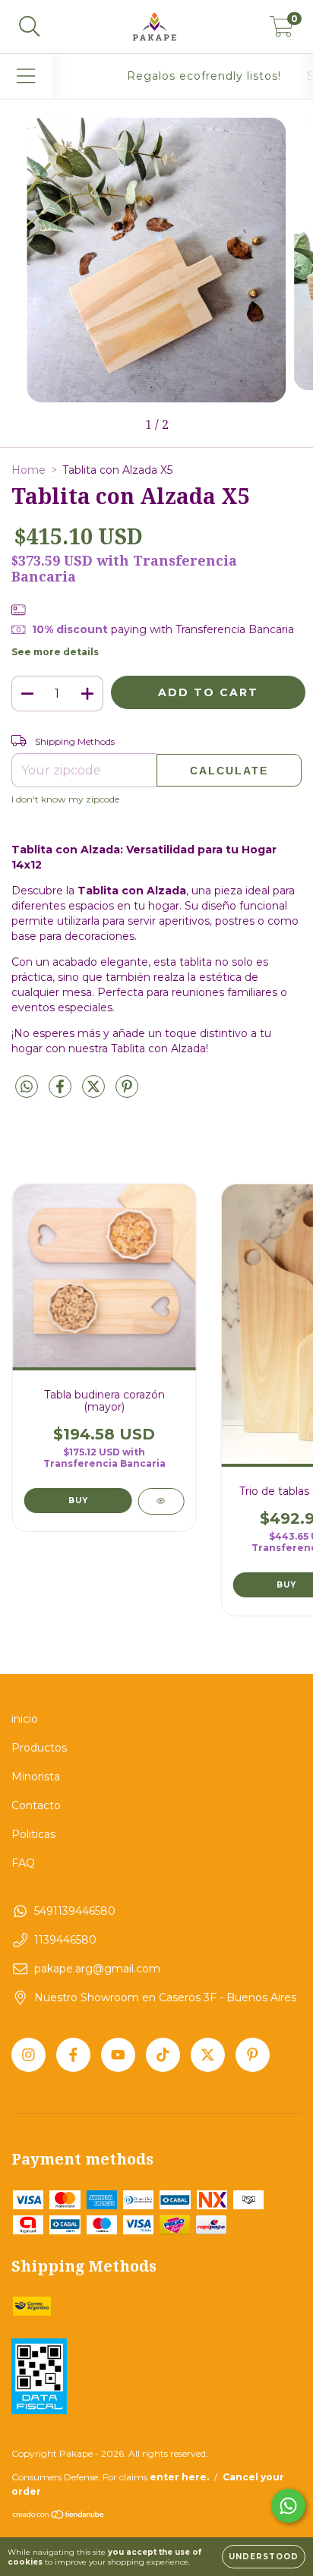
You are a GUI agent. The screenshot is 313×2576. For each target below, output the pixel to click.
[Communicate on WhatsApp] (288, 2506)
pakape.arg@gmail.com (97, 1969)
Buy (78, 1501)
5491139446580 (75, 1911)
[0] (281, 30)
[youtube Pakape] (118, 2055)
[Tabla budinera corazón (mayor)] (161, 1501)
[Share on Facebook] (62, 1093)
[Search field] (30, 27)
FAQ (23, 1863)
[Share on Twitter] (95, 1093)
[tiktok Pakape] (163, 2055)
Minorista (36, 1777)
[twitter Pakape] (208, 2055)
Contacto (36, 1805)
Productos (39, 1748)
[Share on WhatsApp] (27, 1087)
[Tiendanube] (59, 2516)
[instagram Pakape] (28, 2055)
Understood (264, 2557)
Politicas (33, 1834)
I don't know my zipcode (65, 799)
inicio (25, 1719)
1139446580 (65, 1940)
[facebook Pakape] (73, 2055)
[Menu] (26, 76)
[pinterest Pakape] (253, 2055)
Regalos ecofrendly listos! (204, 76)
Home (28, 470)
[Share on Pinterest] (127, 1093)
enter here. (179, 2477)
